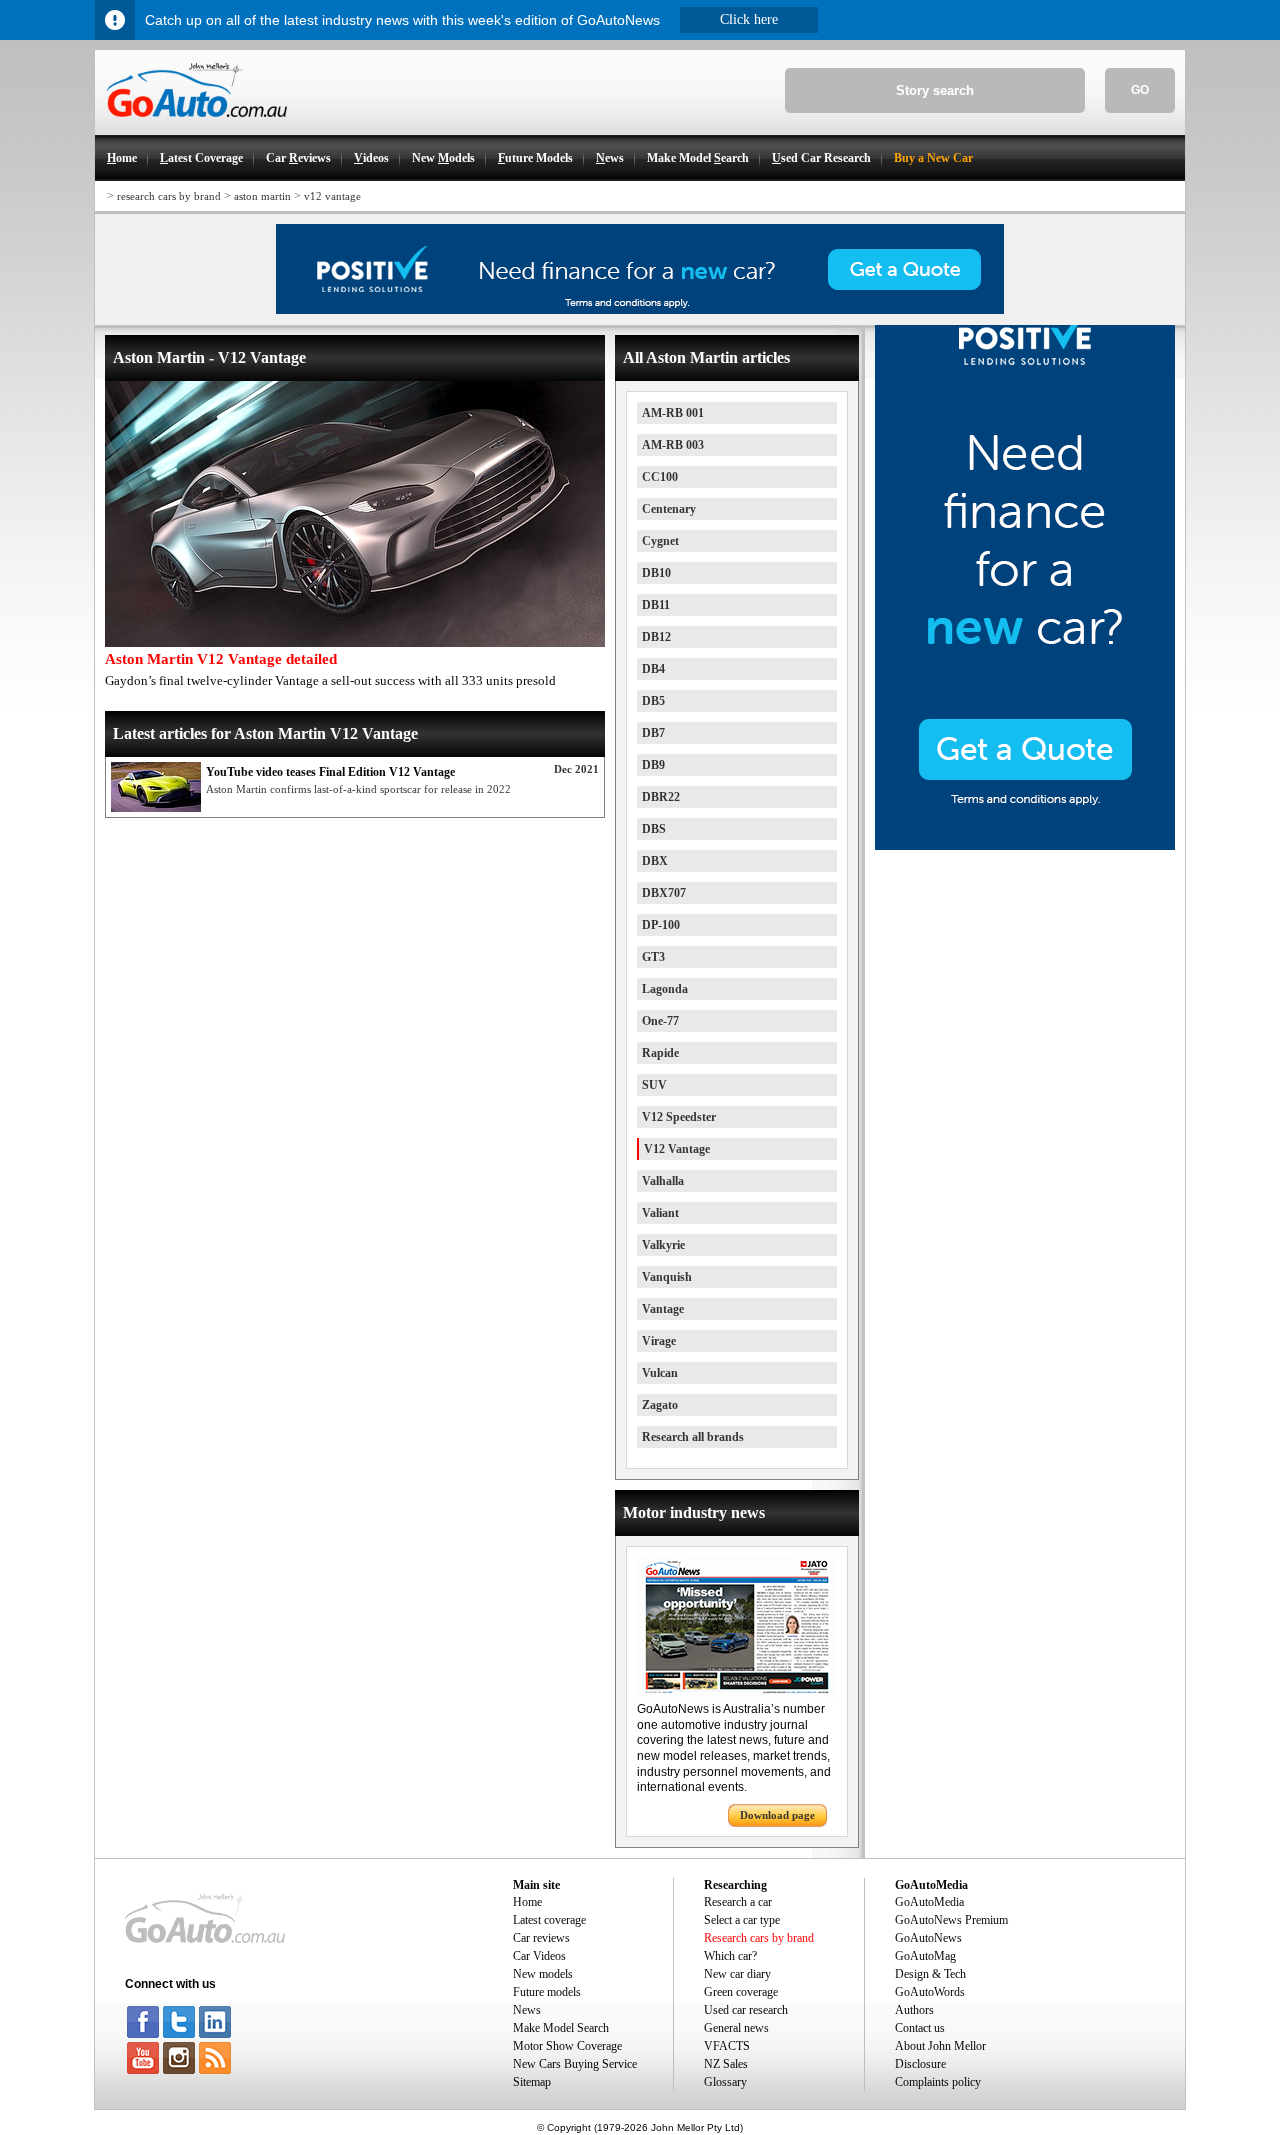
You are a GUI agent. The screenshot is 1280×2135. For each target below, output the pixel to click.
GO (1140, 90)
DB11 (656, 605)
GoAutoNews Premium (951, 1920)
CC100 (660, 477)
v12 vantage (332, 196)
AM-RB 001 (673, 413)
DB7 (653, 733)
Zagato (660, 1405)
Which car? (730, 1956)
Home (527, 1902)
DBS (654, 829)
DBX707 (664, 893)
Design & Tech (930, 1974)
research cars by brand (169, 196)
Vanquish (667, 1277)
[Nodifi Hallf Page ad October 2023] (1025, 846)
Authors (914, 2010)
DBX (655, 861)
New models (543, 1974)
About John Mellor (940, 2046)
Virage (659, 1341)
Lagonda (665, 989)
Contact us (920, 2028)
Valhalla (663, 1181)
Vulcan (660, 1373)
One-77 (660, 1021)
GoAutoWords (930, 1992)
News (527, 2010)
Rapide (660, 1053)
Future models (547, 1992)
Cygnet (660, 541)
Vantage (663, 1309)
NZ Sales (726, 2064)
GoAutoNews (928, 1938)
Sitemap (532, 2082)
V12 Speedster (679, 1117)
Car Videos (539, 1956)
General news (736, 2028)
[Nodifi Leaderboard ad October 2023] (640, 310)
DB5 (653, 701)
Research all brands (693, 1437)
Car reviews (541, 1938)
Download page (777, 1815)
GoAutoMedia (929, 1902)
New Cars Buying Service (575, 2064)
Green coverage (741, 1992)
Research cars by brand (759, 1938)
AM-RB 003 (673, 445)
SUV (654, 1085)
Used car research (746, 2010)
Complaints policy (938, 2082)
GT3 (653, 957)
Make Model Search (561, 2028)
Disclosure (920, 2064)
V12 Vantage (677, 1149)
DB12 (656, 637)
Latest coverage (549, 1920)
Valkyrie (663, 1245)
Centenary (669, 509)
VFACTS (727, 2046)
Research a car (738, 1902)
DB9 (653, 765)
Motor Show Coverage (567, 2046)
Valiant (660, 1213)
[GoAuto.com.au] (191, 126)
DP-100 (661, 925)
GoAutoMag (925, 1956)
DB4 (653, 669)
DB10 (656, 573)
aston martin (262, 196)
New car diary (737, 1974)
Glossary (725, 2082)
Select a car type (742, 1920)
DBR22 (661, 797)
